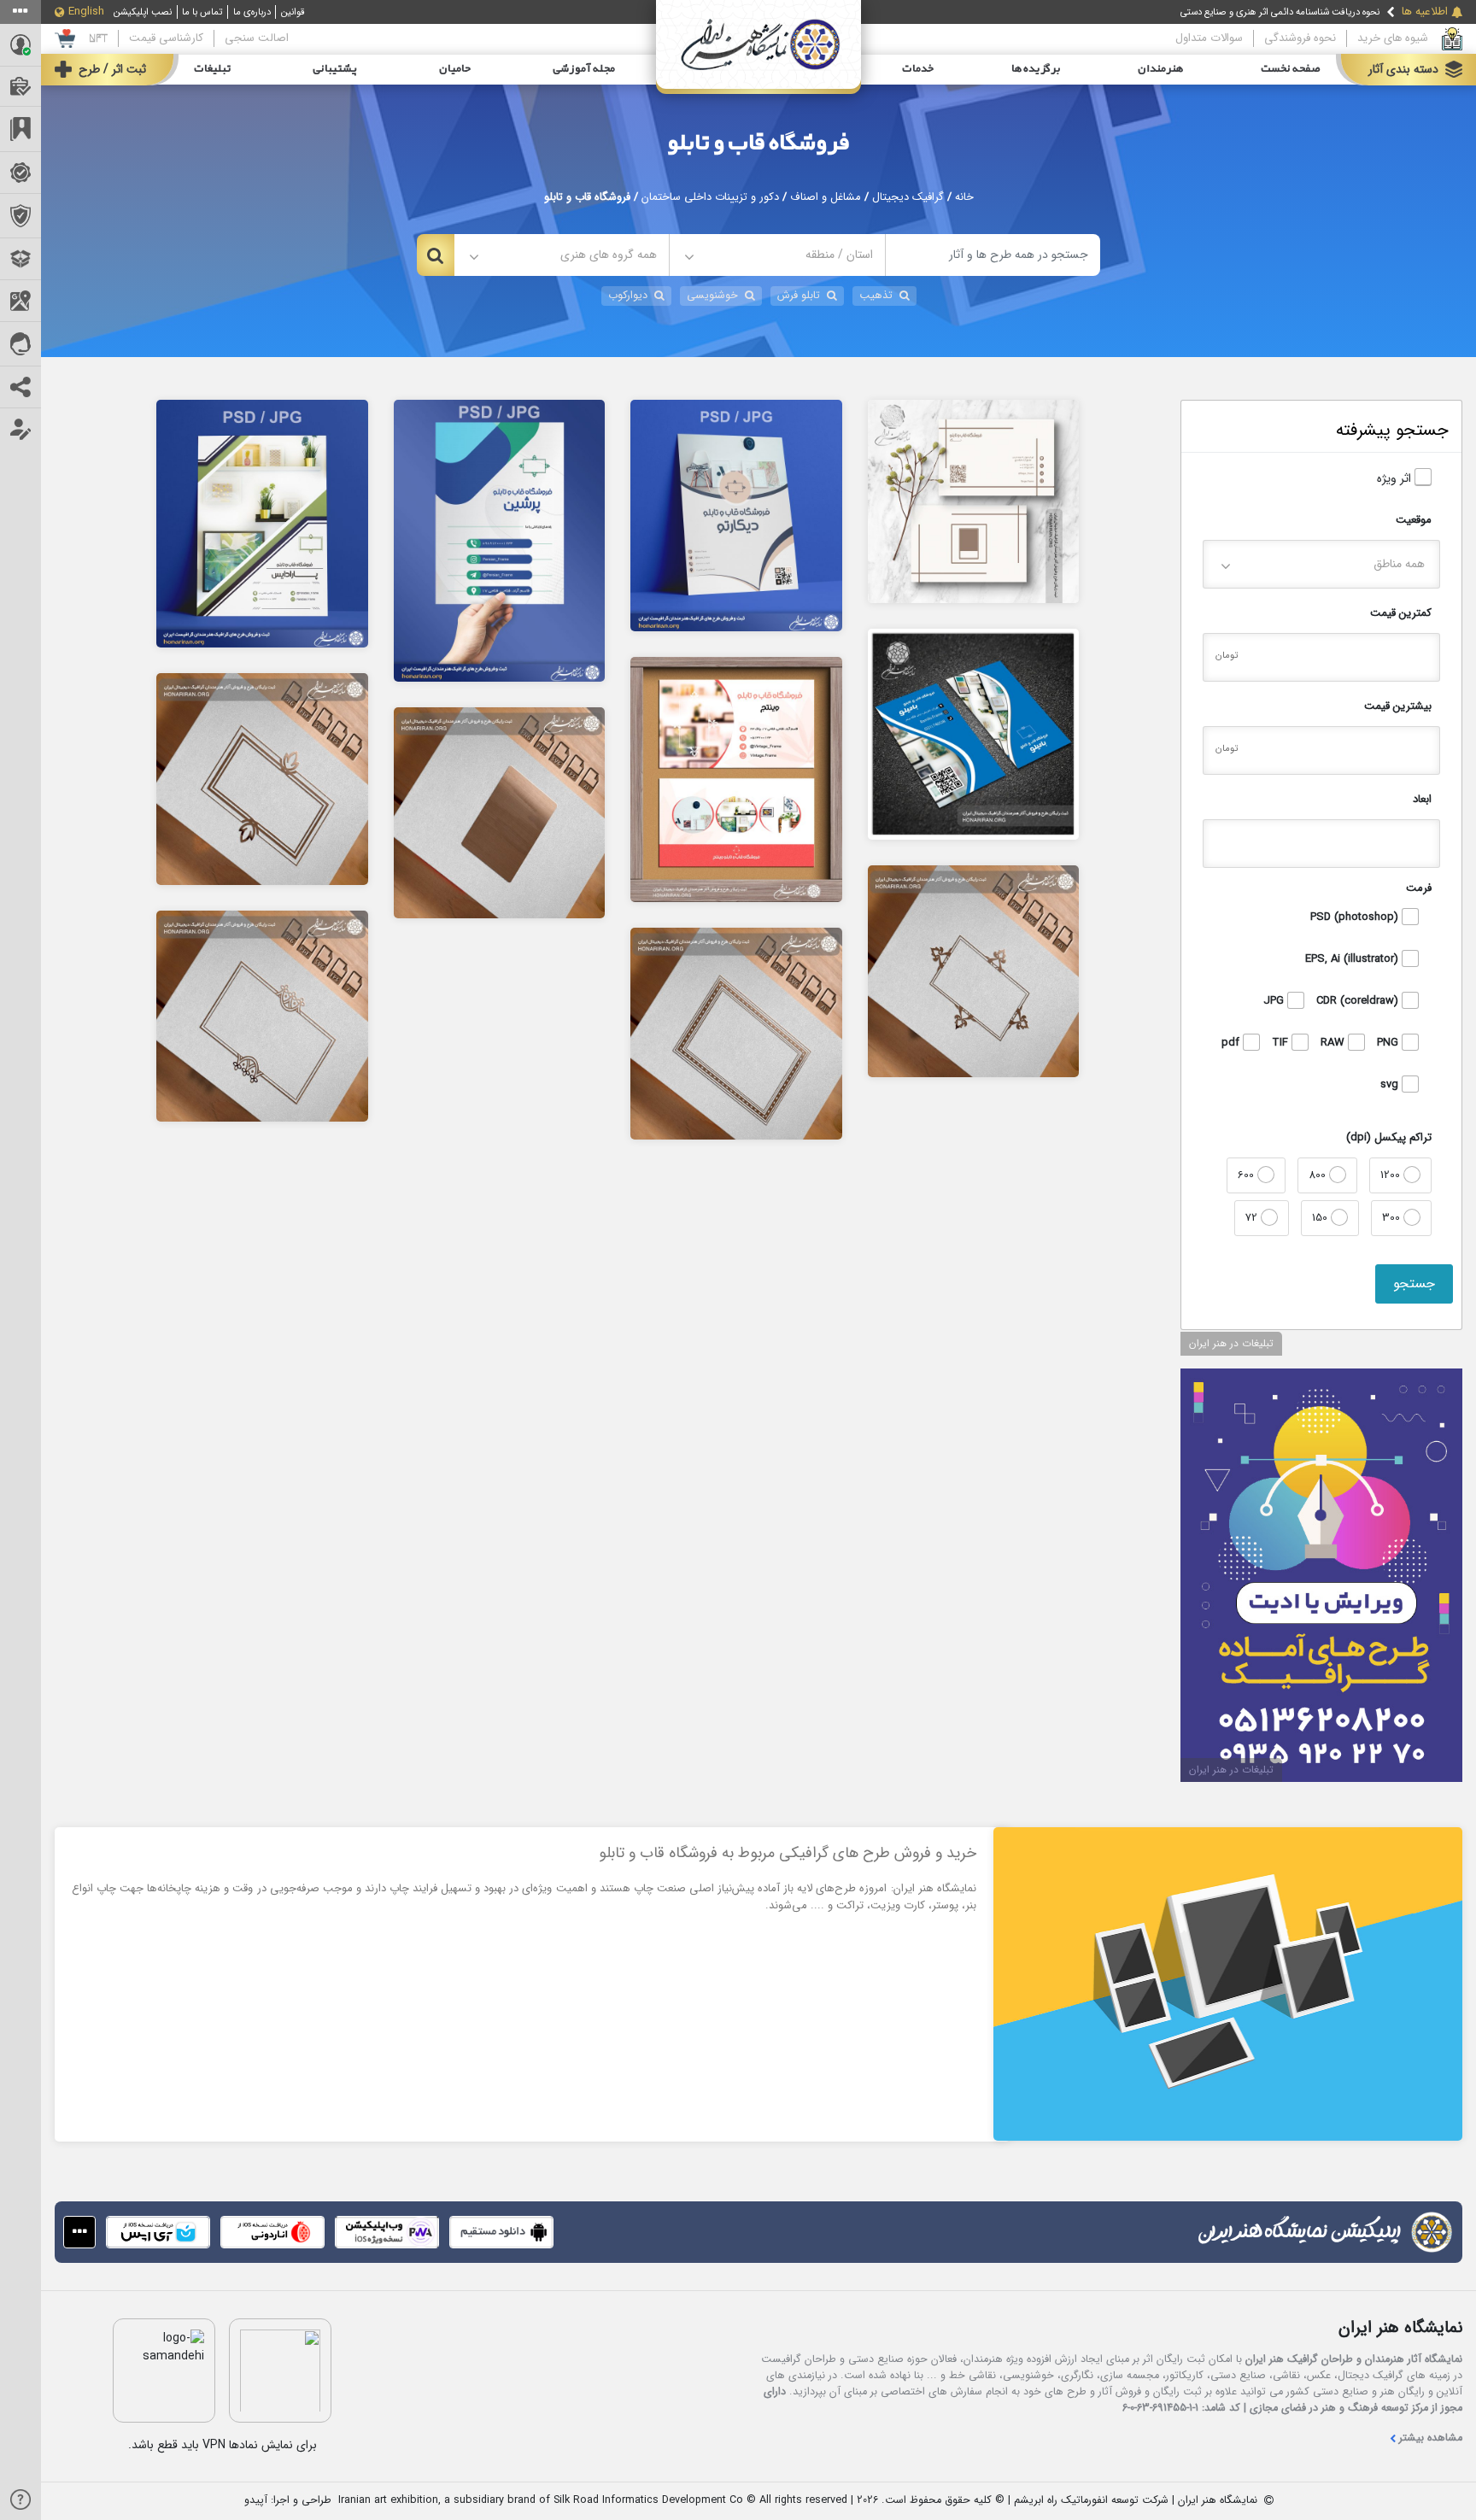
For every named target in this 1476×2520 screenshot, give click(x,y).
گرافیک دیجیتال (908, 197)
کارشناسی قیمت (166, 38)
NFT (98, 38)
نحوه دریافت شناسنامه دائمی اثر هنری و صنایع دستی (1280, 12)
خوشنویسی (712, 296)
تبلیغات (212, 69)
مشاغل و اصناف (826, 197)
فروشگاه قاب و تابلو (758, 144)
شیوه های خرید (1393, 38)
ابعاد (1422, 799)
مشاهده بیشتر (1431, 2438)
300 (1393, 1218)
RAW (1334, 1043)
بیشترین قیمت (1398, 706)
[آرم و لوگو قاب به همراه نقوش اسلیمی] (974, 970)
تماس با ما (202, 12)
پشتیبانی (335, 69)
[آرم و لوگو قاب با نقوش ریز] (736, 1033)
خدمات (918, 69)
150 (1321, 1218)
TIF (1282, 1043)
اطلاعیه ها (1425, 12)
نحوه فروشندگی (1300, 38)
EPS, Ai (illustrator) (1353, 959)
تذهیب (876, 296)
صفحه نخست (1291, 69)
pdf (1232, 1043)
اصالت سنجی (257, 38)
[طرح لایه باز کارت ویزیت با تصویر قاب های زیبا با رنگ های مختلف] (736, 779)
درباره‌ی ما (252, 12)
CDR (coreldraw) (1359, 1001)
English (86, 12)
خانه (964, 197)
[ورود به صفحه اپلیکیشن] (79, 2232)
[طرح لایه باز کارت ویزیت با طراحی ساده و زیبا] (974, 501)
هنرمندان (1160, 69)
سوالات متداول (1209, 38)
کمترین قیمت (1401, 613)
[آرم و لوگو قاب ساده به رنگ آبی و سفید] (500, 812)
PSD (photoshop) (1356, 917)
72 (1253, 1218)
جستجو (1414, 1283)
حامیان (455, 69)
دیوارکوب (628, 296)
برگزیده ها (1036, 69)
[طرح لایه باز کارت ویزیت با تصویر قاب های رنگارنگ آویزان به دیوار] (974, 734)
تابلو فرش (799, 296)
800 (1319, 1175)
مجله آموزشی (584, 69)
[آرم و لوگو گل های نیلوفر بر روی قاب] (262, 778)
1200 (1392, 1175)
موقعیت (1414, 520)
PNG (1389, 1043)
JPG (1275, 1001)
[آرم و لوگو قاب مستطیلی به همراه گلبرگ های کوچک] (262, 1016)
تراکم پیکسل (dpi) (1389, 1137)
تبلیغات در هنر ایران (1231, 1343)
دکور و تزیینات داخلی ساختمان (710, 197)
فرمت (1419, 888)
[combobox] (777, 255)
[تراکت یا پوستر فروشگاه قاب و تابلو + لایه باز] (262, 523)
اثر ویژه (1396, 479)
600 (1248, 1175)
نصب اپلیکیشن (143, 12)
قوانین (293, 12)
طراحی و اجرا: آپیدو (288, 2501)
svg (1391, 1085)
